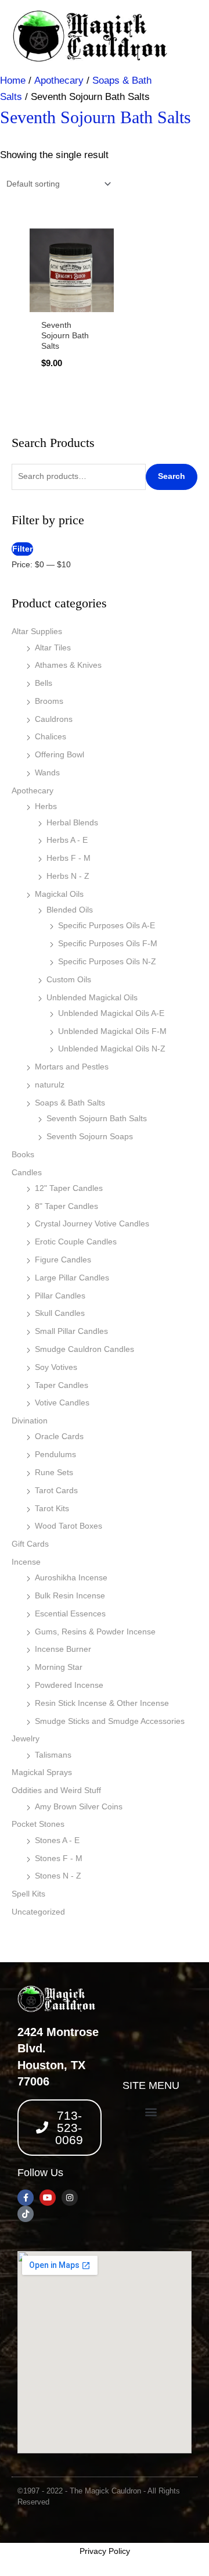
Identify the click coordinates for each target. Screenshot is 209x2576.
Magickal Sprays (42, 1772)
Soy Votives (56, 1367)
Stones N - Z (58, 1876)
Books (23, 1155)
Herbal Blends (72, 823)
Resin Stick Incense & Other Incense (102, 1703)
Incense (26, 1562)
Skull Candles (60, 1313)
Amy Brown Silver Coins (79, 1807)
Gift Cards (30, 1544)
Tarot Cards (56, 1491)
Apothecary (33, 791)
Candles (27, 1173)
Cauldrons (54, 719)
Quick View (72, 300)
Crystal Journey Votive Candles (92, 1224)
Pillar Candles (60, 1296)
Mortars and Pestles (72, 1067)
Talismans (53, 1755)
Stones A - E (57, 1840)
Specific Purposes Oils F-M (108, 944)
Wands (47, 773)
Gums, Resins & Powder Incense (95, 1632)
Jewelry (26, 1739)
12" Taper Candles (69, 1188)
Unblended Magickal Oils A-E (111, 1013)
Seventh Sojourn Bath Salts (97, 1119)
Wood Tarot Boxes (69, 1526)
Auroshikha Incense (71, 1578)
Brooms (49, 701)
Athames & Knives (68, 665)
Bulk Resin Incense (70, 1596)
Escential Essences (70, 1614)
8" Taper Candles (66, 1206)
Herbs (46, 806)
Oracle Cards (59, 1437)
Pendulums (55, 1455)
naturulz (50, 1085)
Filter (22, 549)
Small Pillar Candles (71, 1331)
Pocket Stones (38, 1824)
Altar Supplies (37, 632)
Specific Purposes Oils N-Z (107, 962)
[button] (151, 2112)
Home (13, 80)
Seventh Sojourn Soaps (90, 1137)
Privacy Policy (105, 2551)
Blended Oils (70, 910)
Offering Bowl (60, 755)
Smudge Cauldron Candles (84, 1349)
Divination (30, 1421)
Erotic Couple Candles (76, 1242)
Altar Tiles (53, 648)
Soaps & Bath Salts (70, 1103)
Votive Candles (62, 1403)
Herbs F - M (69, 858)
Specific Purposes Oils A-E (107, 926)
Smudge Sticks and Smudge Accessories (110, 1721)
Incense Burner (63, 1649)
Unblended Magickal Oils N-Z (112, 1049)
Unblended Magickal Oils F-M (112, 1031)
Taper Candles (62, 1385)
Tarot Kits (52, 1509)
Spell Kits (28, 1894)
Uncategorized (38, 1912)
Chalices (51, 737)
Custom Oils (69, 980)
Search (172, 476)
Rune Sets (54, 1473)
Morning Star (59, 1667)
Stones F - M (59, 1858)
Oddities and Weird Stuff (56, 1790)
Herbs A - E (67, 840)
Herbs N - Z (68, 876)
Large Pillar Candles (72, 1278)
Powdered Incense (69, 1685)
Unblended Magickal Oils (92, 998)
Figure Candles (63, 1260)
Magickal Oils (59, 894)
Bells (44, 683)
